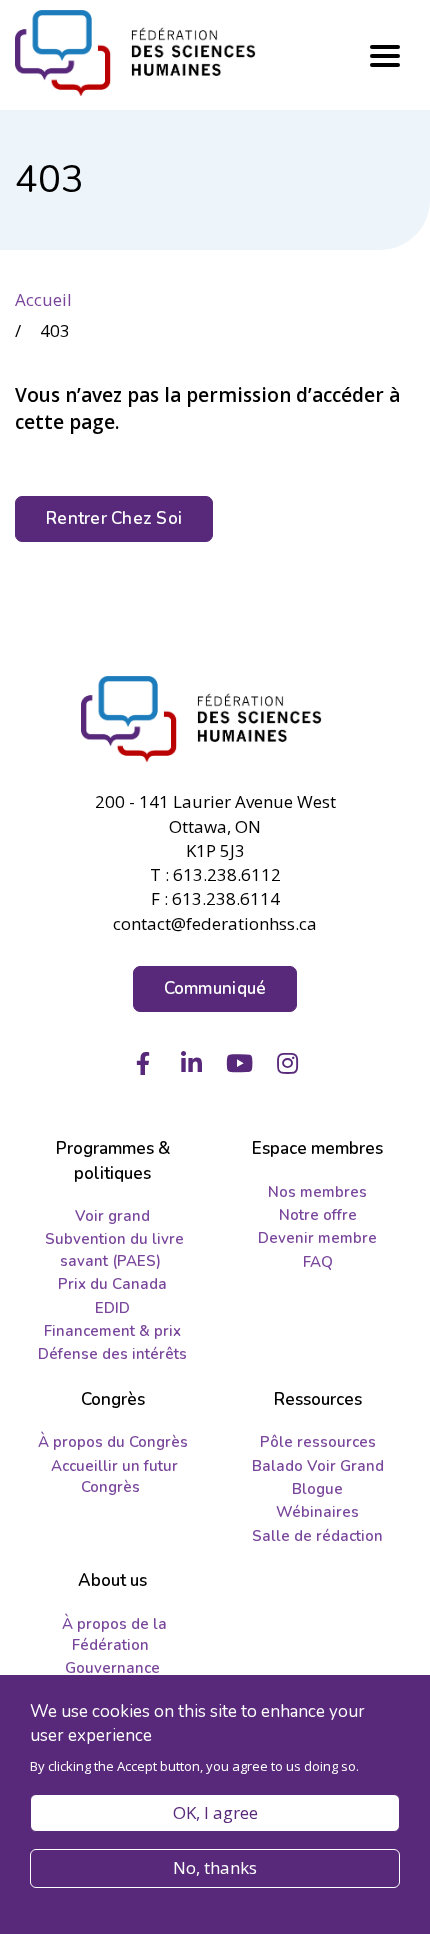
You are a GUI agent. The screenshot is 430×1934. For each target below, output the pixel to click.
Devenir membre (317, 1238)
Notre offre (318, 1215)
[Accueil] (215, 719)
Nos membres (317, 1192)
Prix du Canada (112, 1284)
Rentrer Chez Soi (114, 518)
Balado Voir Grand (318, 1466)
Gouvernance (112, 1668)
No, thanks (215, 1867)
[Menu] (385, 56)
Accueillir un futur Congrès (114, 1476)
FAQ (318, 1262)
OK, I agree (215, 1812)
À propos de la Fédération (114, 1634)
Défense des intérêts (112, 1354)
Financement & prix (112, 1331)
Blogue (317, 1489)
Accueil (43, 299)
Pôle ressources (318, 1442)
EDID (112, 1308)
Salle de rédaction (317, 1536)
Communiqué (215, 988)
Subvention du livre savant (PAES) (114, 1249)
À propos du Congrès (113, 1442)
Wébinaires (317, 1512)
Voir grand (112, 1216)
